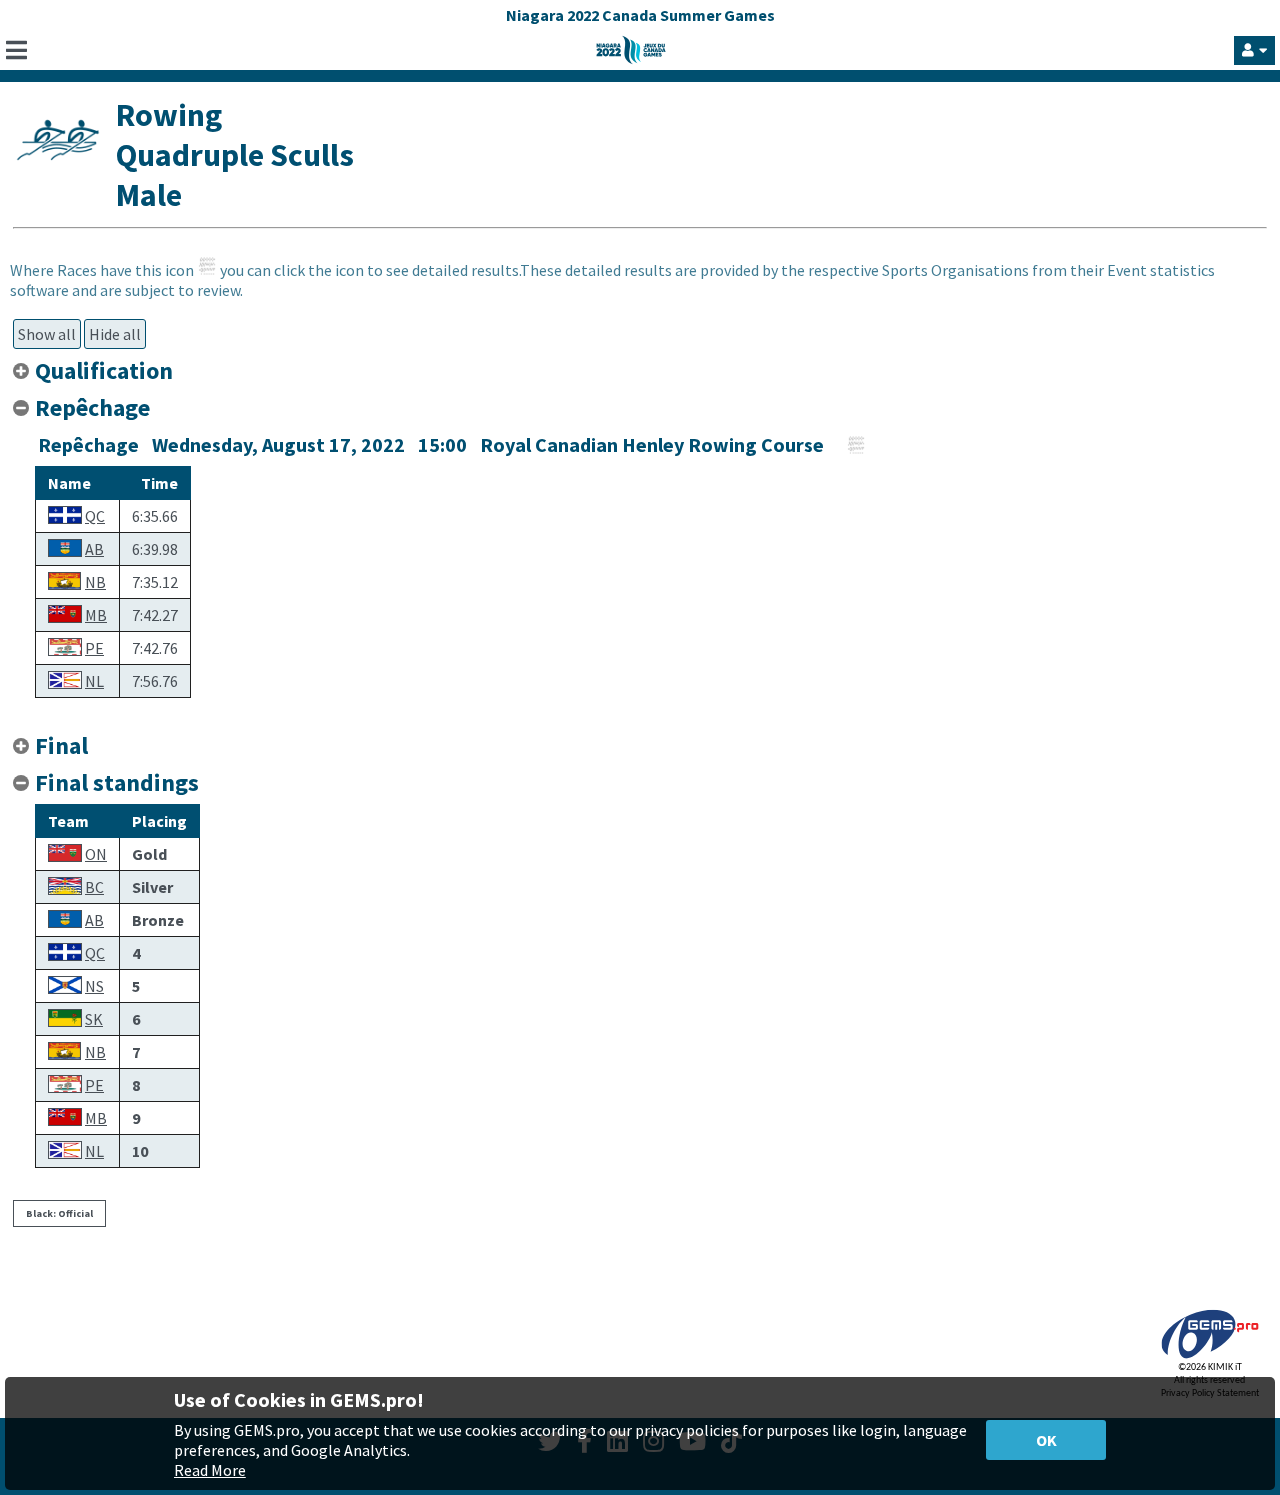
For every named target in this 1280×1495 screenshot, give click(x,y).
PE (94, 648)
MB (96, 615)
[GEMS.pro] (1210, 1358)
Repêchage (92, 407)
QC (95, 516)
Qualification (104, 370)
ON (96, 854)
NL (94, 681)
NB (95, 582)
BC (94, 887)
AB (94, 549)
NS (94, 986)
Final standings (117, 782)
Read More (210, 1470)
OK (1046, 1440)
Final (61, 745)
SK (94, 1019)
